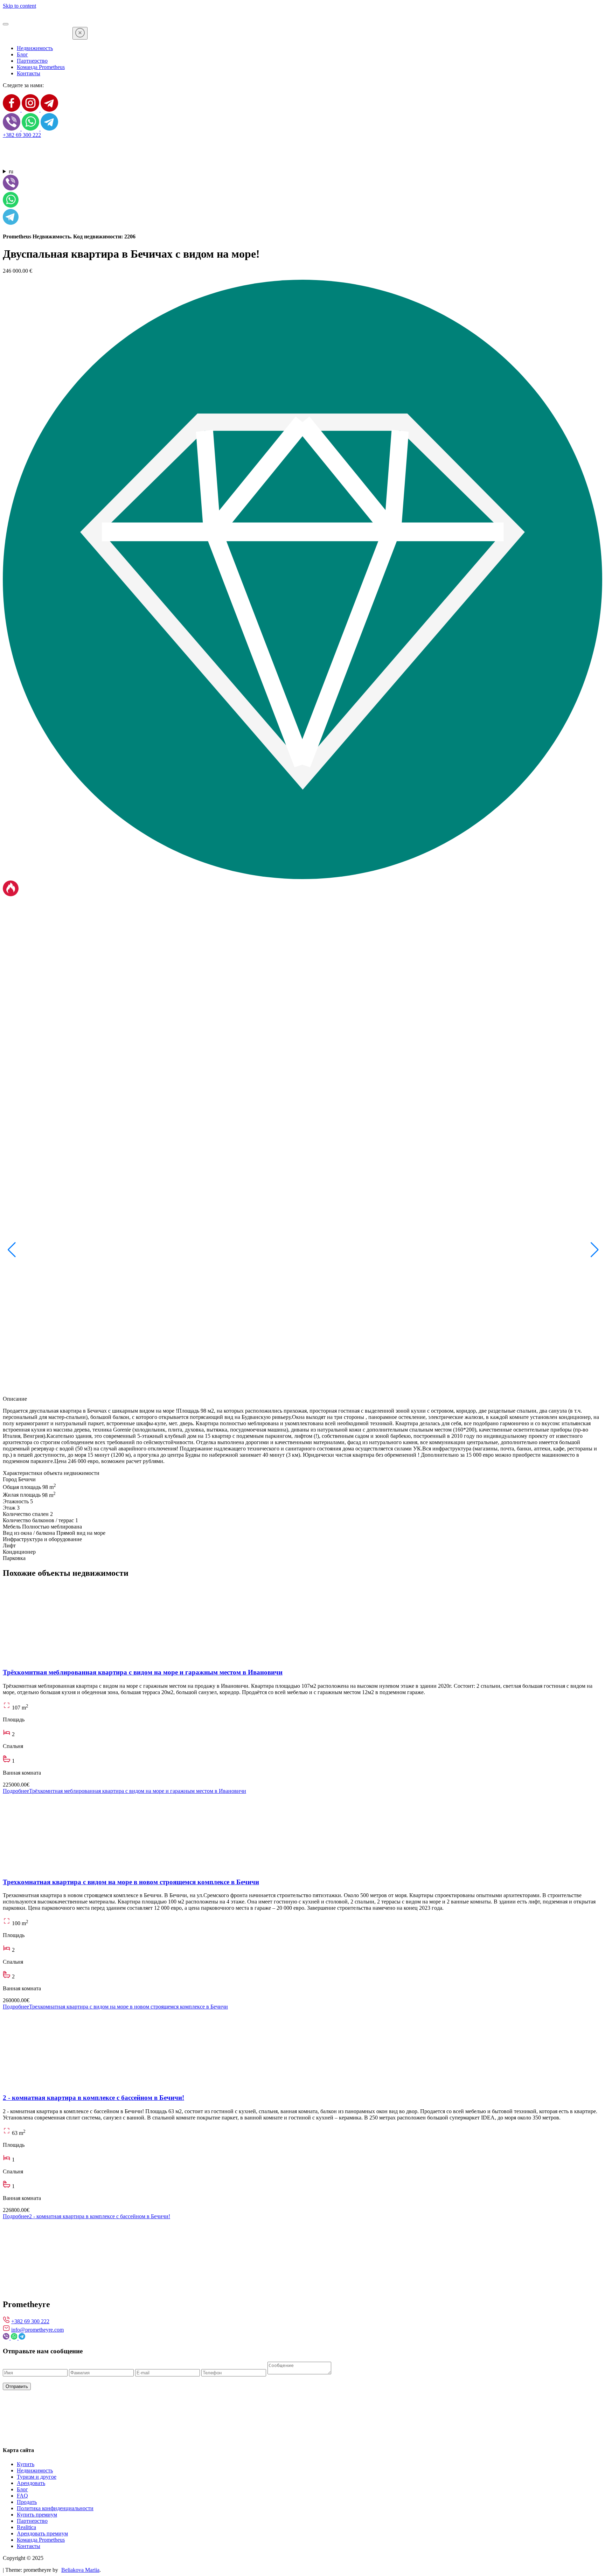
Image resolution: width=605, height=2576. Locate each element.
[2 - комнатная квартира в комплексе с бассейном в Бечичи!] (89, 2084)
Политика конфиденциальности (55, 2508)
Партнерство (32, 61)
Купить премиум (37, 2515)
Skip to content (19, 6)
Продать (27, 2502)
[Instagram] (31, 110)
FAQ (22, 2496)
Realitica (26, 2527)
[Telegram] (49, 110)
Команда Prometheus (41, 67)
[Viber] (12, 129)
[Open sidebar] (6, 24)
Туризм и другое (37, 2477)
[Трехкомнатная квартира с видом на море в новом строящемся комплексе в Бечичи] (89, 1868)
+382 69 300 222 (22, 135)
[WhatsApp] (31, 129)
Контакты (29, 73)
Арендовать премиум (42, 2533)
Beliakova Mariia (80, 2570)
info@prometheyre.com (37, 2330)
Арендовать (31, 2483)
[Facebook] (12, 110)
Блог (22, 54)
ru (11, 171)
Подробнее (124, 1791)
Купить (26, 2464)
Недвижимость (35, 48)
